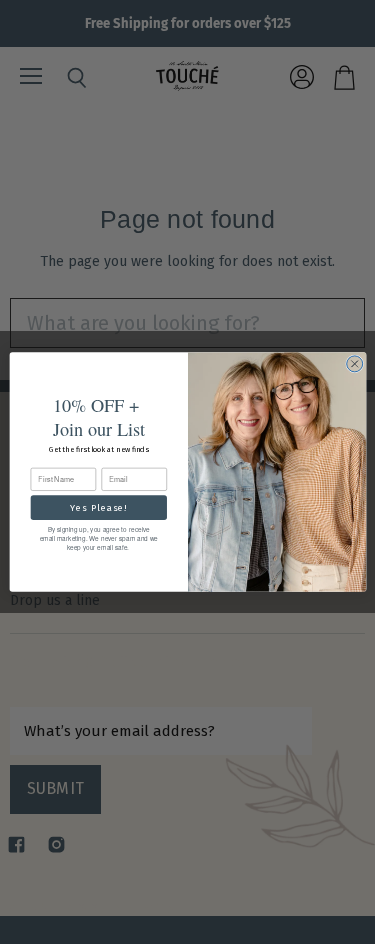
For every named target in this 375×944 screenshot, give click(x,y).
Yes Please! (98, 507)
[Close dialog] (354, 364)
